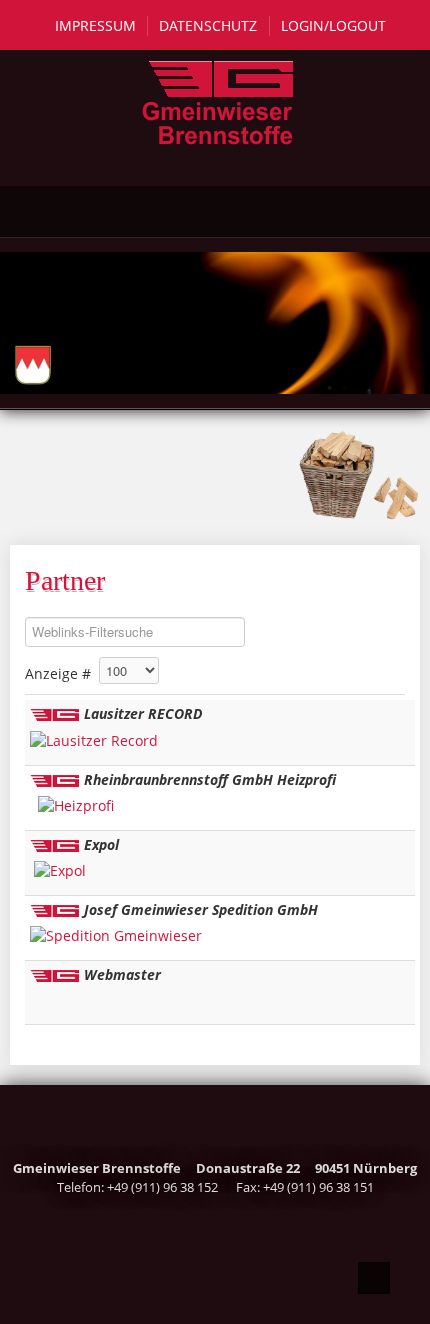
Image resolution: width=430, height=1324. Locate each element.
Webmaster (122, 974)
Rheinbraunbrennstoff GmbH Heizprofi (210, 779)
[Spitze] (374, 1278)
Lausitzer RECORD (143, 713)
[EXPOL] (60, 869)
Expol (101, 844)
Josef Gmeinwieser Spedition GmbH (201, 909)
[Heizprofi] (76, 804)
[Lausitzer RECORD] (94, 738)
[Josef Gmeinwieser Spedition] (116, 934)
